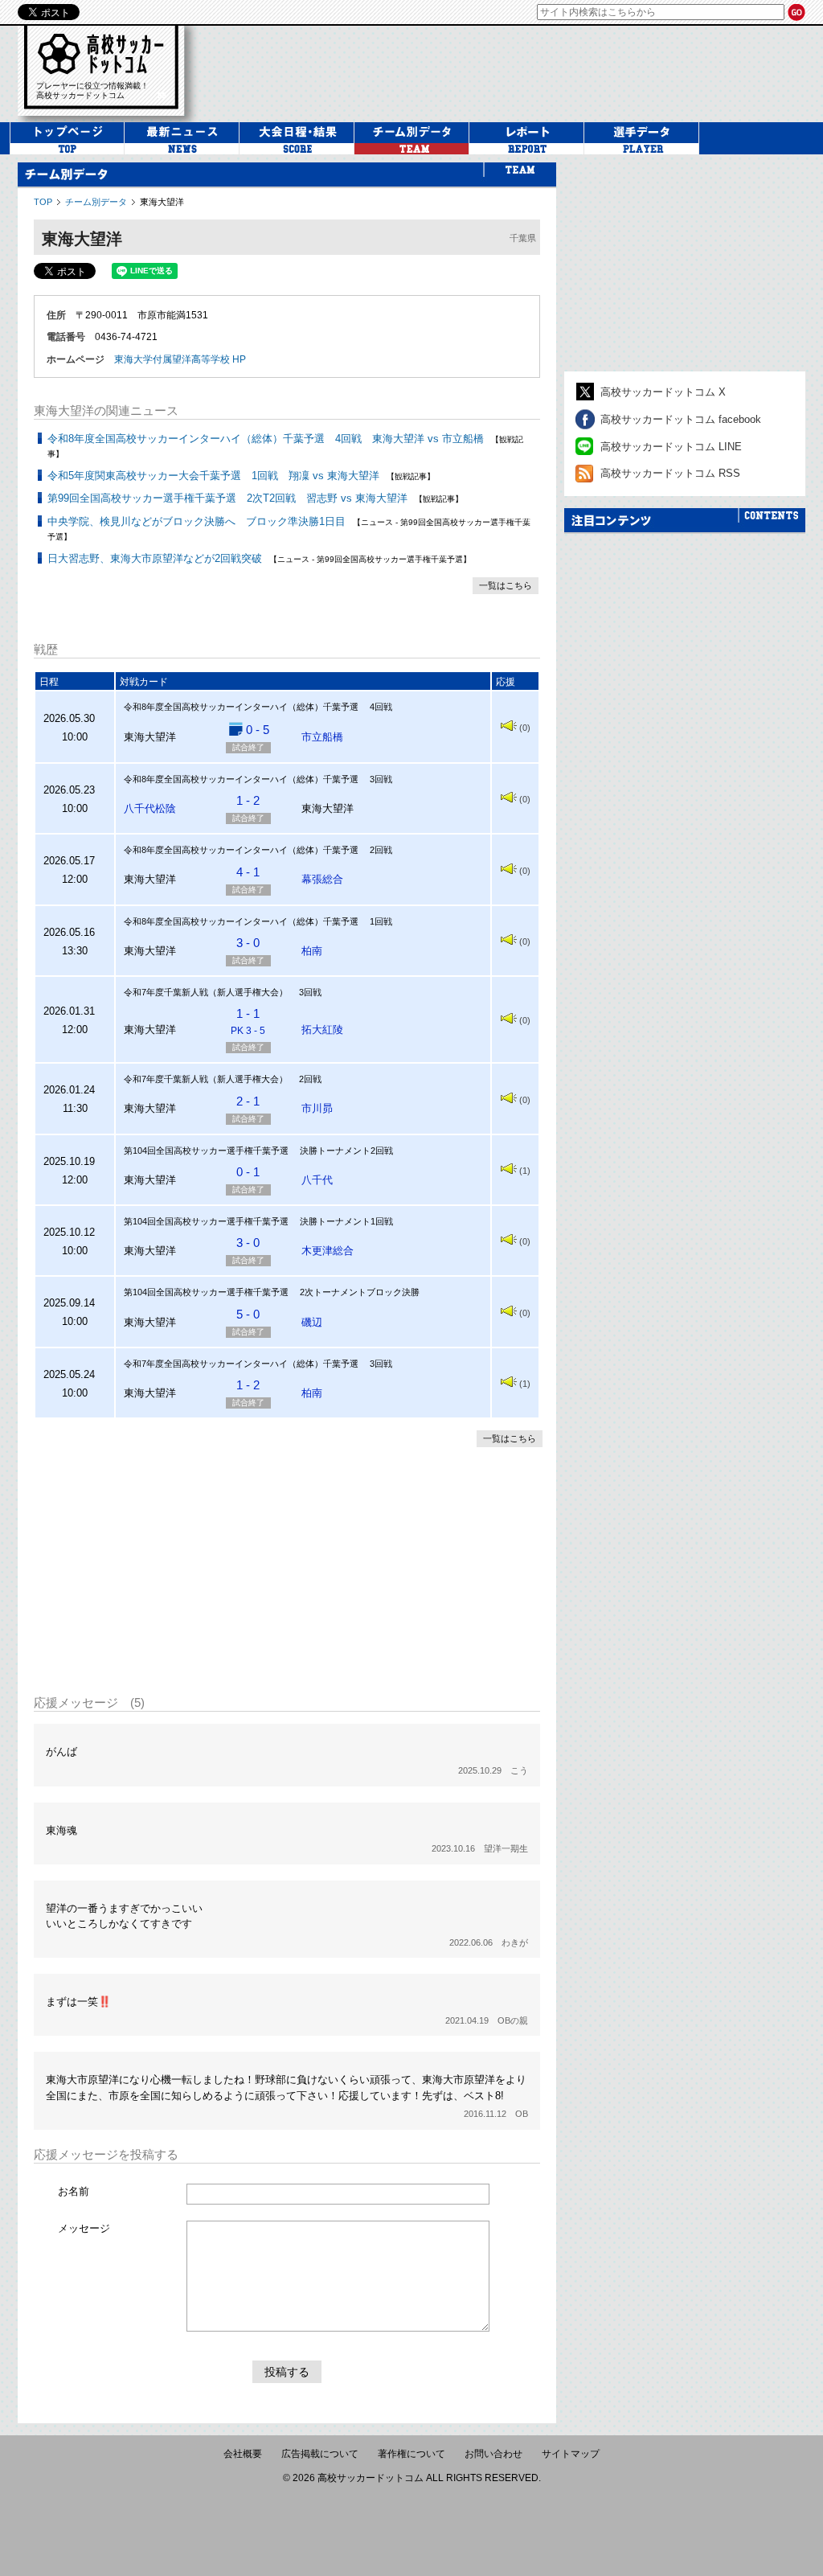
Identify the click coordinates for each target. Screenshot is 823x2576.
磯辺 (312, 1322)
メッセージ (84, 2228)
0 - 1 (248, 1172)
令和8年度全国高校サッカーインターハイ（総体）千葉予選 (241, 707)
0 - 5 (258, 730)
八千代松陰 (150, 808)
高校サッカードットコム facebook (681, 419)
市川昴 (317, 1108)
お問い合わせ (493, 2454)
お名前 (74, 2191)
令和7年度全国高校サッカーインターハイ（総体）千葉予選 (241, 1364)
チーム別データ (96, 202)
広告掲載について (320, 2454)
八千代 (317, 1180)
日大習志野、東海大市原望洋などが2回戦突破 (155, 558)
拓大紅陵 (322, 1030)
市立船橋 (322, 737)
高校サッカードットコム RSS (670, 473)
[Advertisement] (287, 1569)
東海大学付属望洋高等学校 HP (180, 359)
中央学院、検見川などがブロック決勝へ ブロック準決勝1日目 (197, 521)
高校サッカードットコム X (663, 392)
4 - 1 (248, 872)
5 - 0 (248, 1314)
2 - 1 (248, 1101)
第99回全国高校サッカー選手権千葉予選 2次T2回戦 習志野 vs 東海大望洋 (227, 498)
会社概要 (243, 2454)
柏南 (312, 951)
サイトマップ (571, 2454)
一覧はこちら (506, 585)
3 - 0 (248, 943)
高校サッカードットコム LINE (671, 447)
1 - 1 (248, 1021)
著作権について (411, 2454)
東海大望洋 (162, 202)
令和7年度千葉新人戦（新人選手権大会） (206, 992)
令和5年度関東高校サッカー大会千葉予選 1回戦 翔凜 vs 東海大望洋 (213, 476)
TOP (43, 202)
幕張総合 (322, 879)
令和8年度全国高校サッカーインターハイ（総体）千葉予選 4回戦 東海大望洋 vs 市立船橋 (266, 439)
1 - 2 (248, 800)
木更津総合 (328, 1251)
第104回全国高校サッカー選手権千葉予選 (206, 1151)
